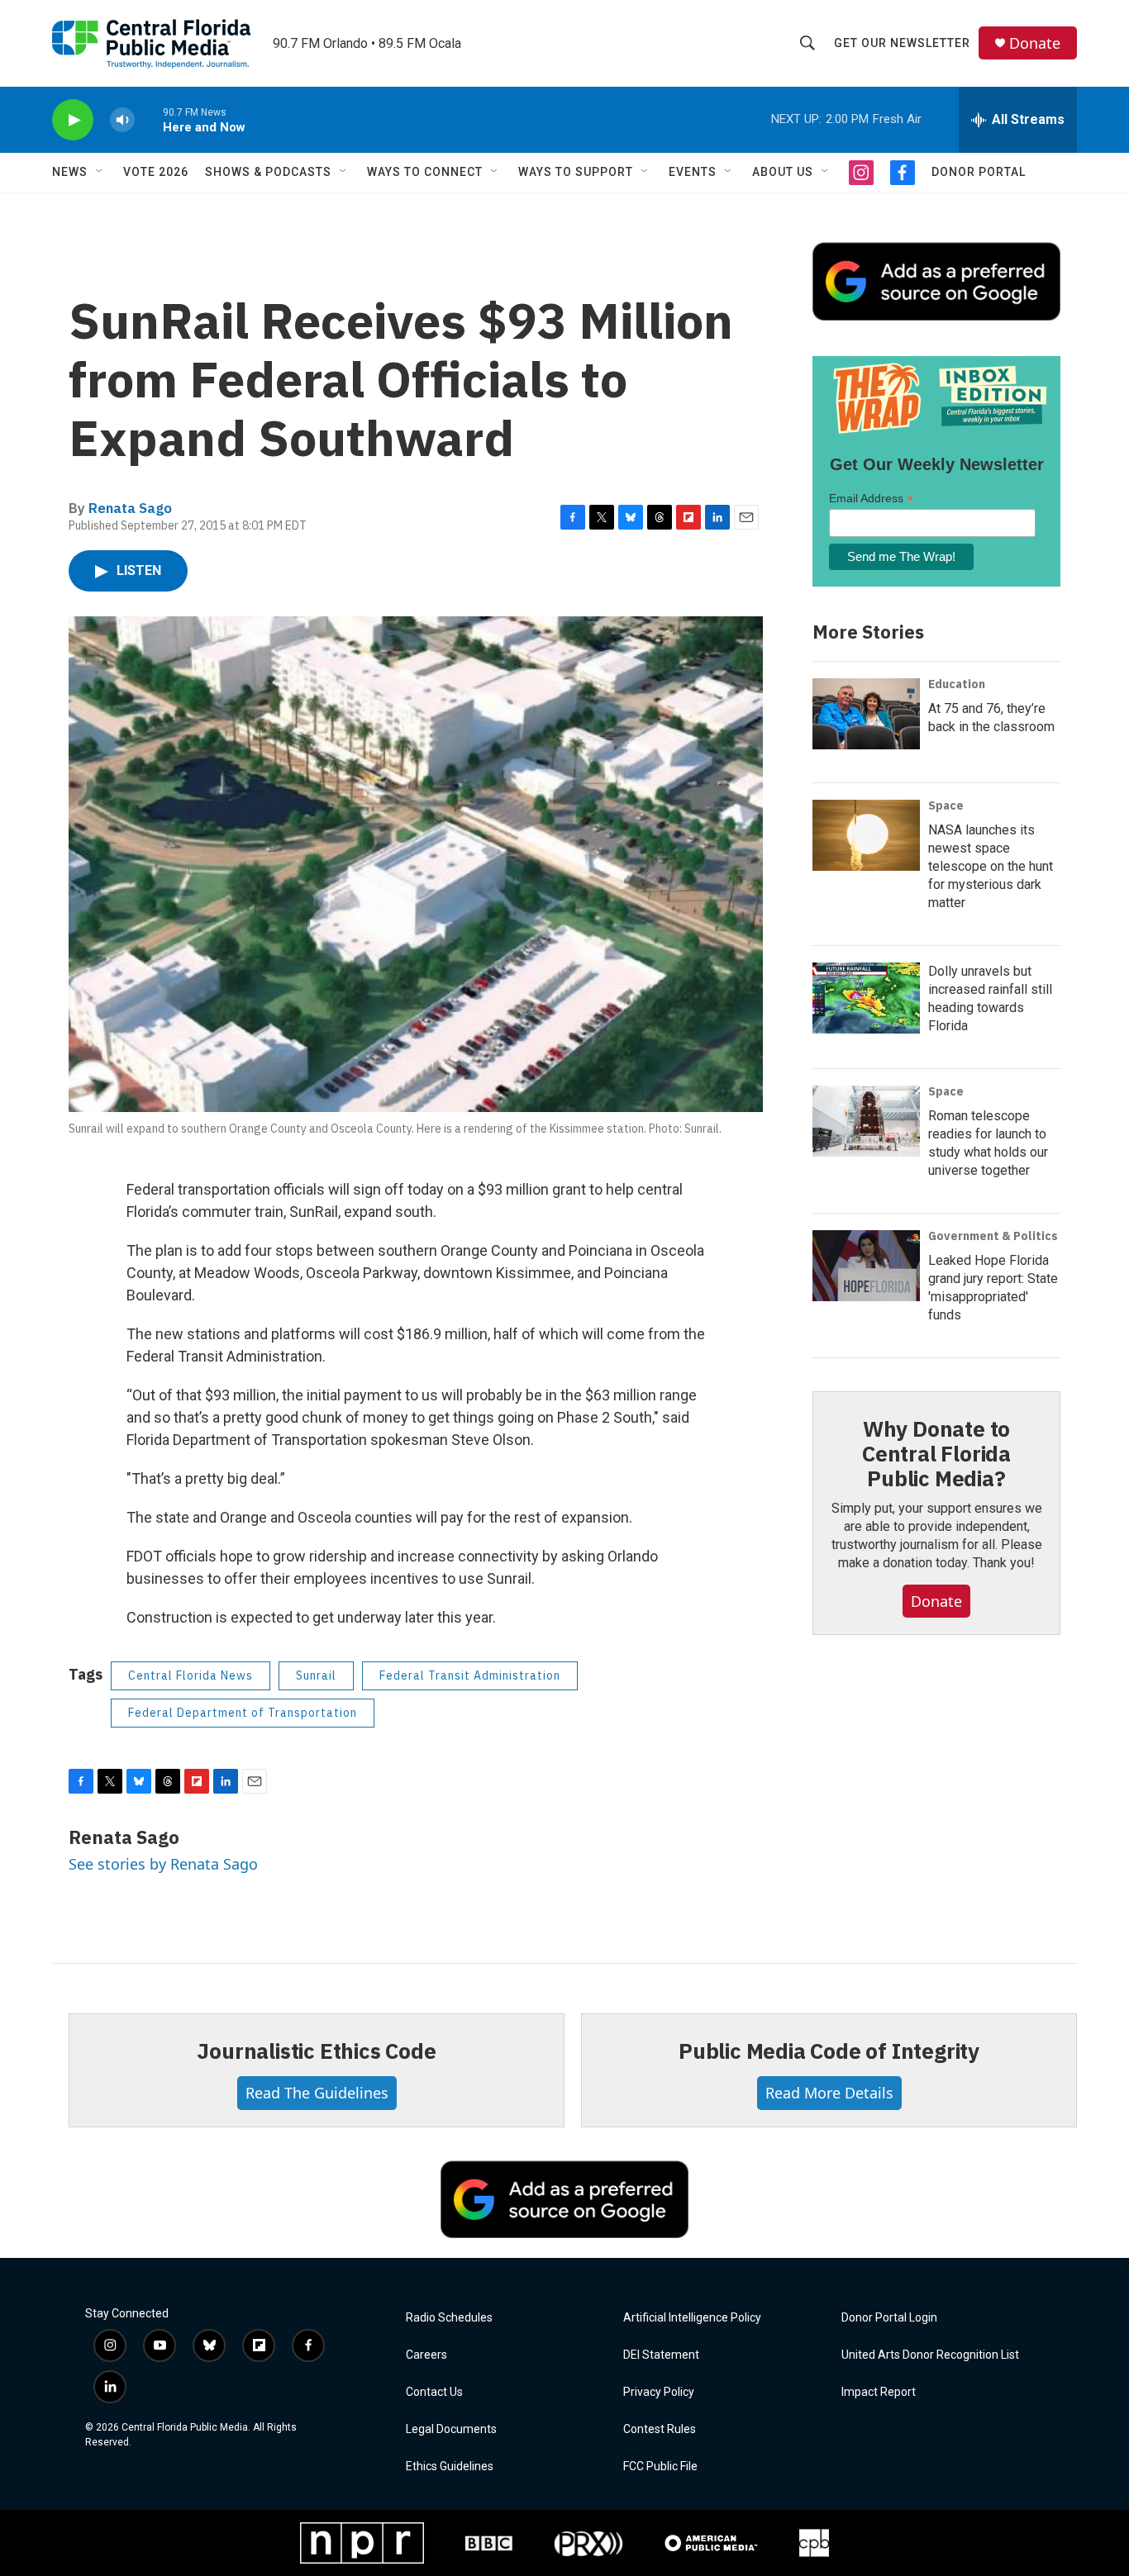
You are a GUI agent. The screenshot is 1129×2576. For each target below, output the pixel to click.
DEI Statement (661, 2355)
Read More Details (829, 2093)
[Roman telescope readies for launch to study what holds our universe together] (866, 1121)
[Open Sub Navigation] (100, 172)
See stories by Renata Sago (163, 1864)
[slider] (149, 119)
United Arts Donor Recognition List (930, 2355)
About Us (783, 172)
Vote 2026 (156, 172)
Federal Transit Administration (470, 1675)
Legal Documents (451, 2429)
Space (946, 806)
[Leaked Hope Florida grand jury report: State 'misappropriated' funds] (866, 1266)
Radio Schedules (449, 2318)
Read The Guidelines (317, 2093)
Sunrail (316, 1675)
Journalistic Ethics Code (316, 2051)
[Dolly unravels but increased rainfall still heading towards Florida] (866, 998)
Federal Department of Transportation (243, 1713)
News (70, 172)
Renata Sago (130, 508)
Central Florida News (191, 1675)
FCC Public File (660, 2467)
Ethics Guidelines (450, 2467)
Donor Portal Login (889, 2318)
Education (957, 684)
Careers (426, 2355)
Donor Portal (979, 172)
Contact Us (434, 2392)
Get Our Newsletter (902, 43)
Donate (1035, 43)
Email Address (871, 499)
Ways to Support (576, 172)
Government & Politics (993, 1236)
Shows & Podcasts (268, 172)
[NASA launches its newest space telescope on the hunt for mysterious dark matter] (866, 835)
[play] (73, 120)
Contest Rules (660, 2429)
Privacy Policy (659, 2392)
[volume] (122, 120)
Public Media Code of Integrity (829, 2051)
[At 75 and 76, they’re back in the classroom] (866, 714)
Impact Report (879, 2392)
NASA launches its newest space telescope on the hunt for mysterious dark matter (991, 866)
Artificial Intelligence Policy (692, 2318)
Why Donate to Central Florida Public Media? (936, 1453)
